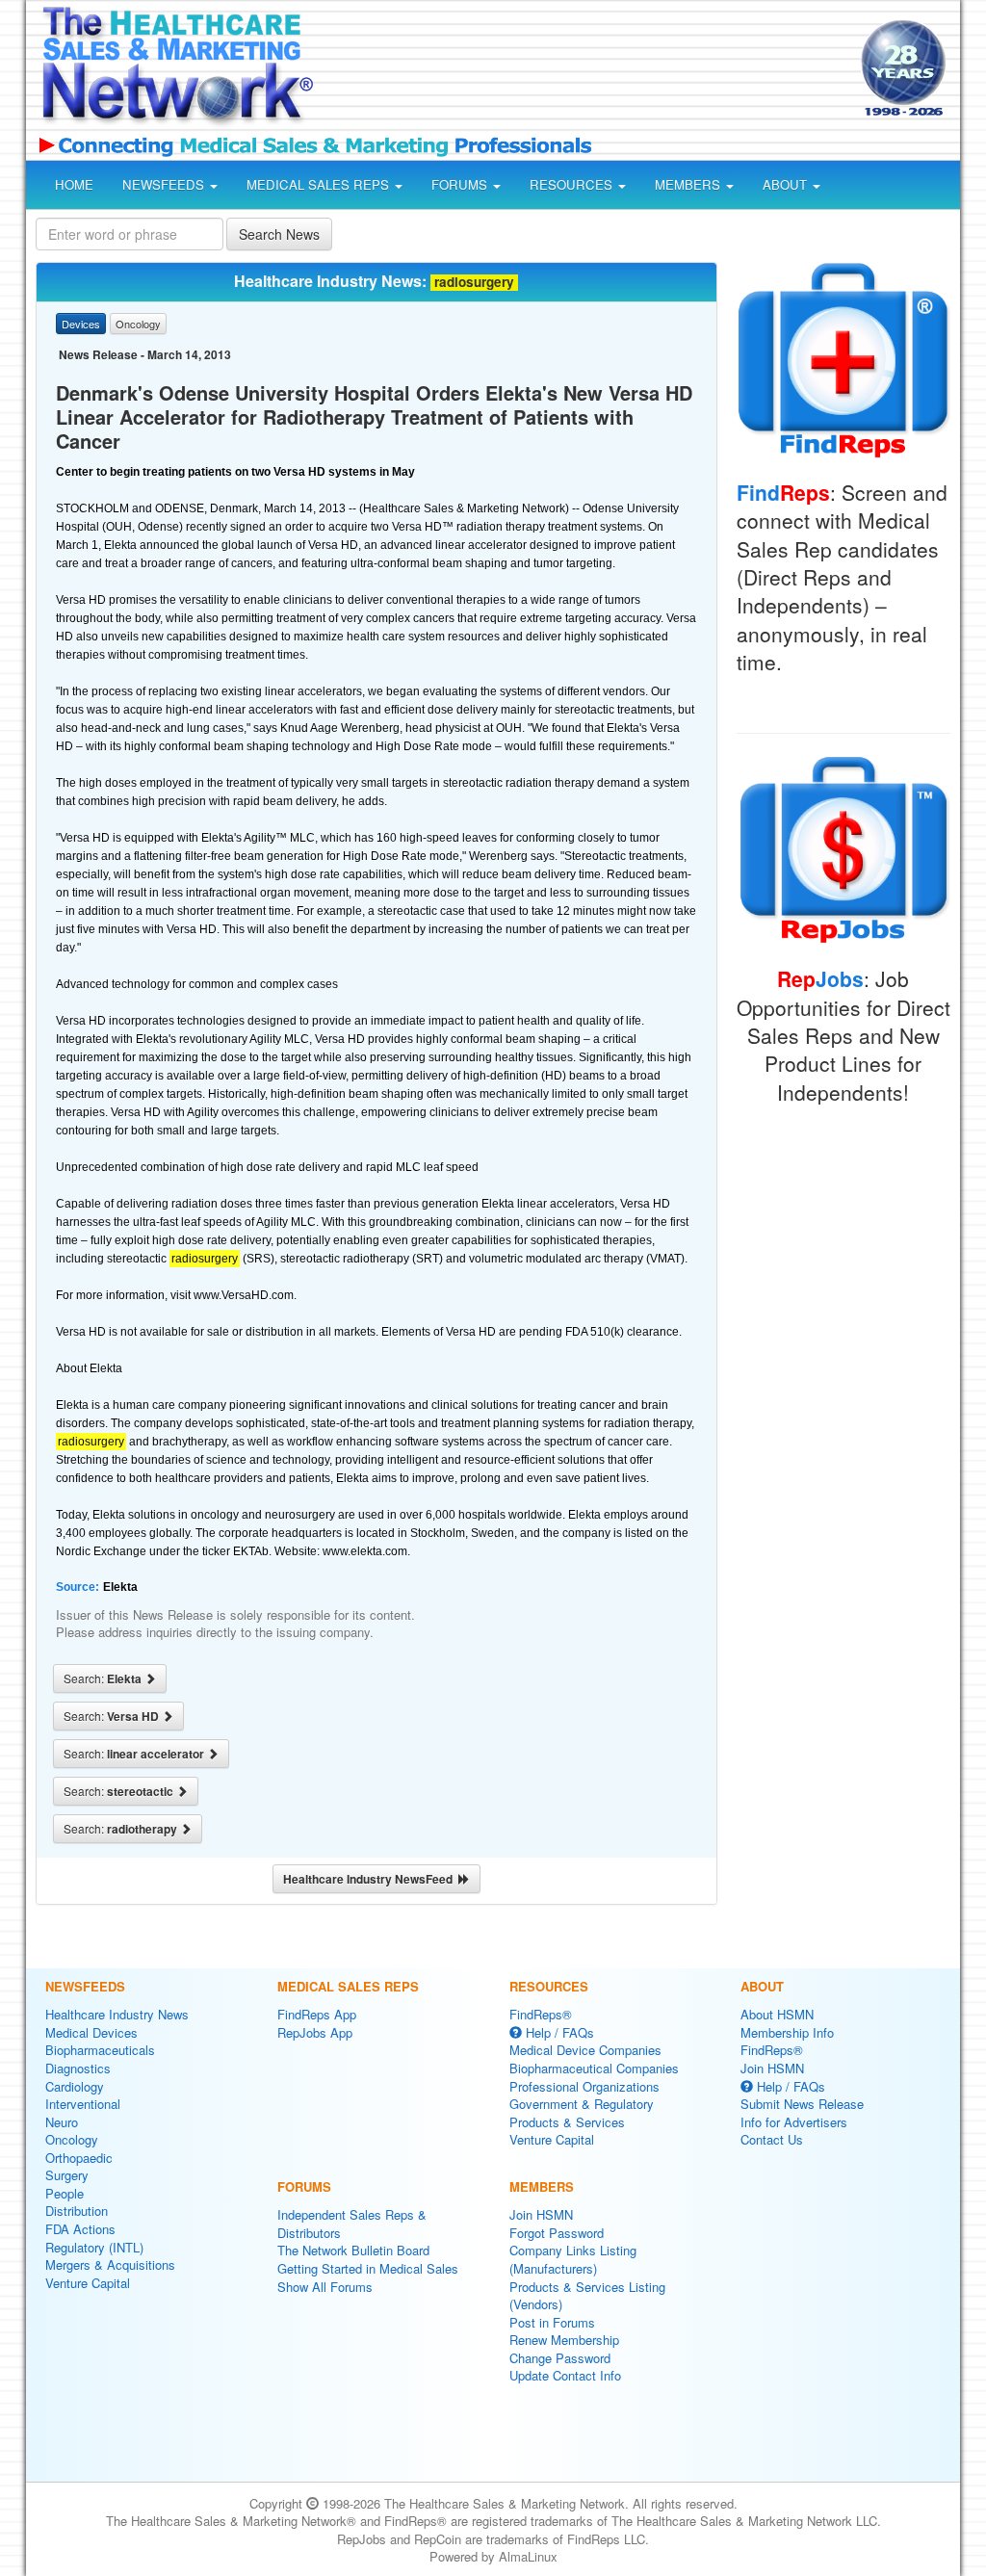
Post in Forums (552, 2322)
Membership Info (787, 2032)
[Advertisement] (582, 71)
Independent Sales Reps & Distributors (352, 2224)
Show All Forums (325, 2287)
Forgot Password (557, 2233)
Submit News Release (802, 2104)
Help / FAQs (558, 2032)
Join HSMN (541, 2214)
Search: (104, 1678)
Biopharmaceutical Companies (594, 2068)
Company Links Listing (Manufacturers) (573, 2259)
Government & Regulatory (582, 2104)
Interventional (83, 2104)
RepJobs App (315, 2032)
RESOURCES (573, 184)
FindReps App (317, 2014)
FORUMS (461, 184)
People (65, 2193)
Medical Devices (91, 2032)
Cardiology (75, 2086)
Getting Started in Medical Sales (368, 2268)
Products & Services (567, 2122)
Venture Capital (88, 2283)
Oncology (72, 2139)
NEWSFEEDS (165, 184)
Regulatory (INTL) (94, 2247)
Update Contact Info (565, 2375)
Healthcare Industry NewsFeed (371, 1879)
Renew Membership (564, 2340)
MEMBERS (689, 184)
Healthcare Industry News (117, 2014)
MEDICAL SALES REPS (320, 184)
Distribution (77, 2211)
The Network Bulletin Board (353, 2250)
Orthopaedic (79, 2158)
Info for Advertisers (794, 2122)
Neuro (62, 2122)
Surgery (67, 2175)
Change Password (560, 2358)
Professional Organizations (584, 2086)
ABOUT (787, 184)
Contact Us (772, 2139)
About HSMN (777, 2014)
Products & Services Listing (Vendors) (587, 2296)
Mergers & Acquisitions (110, 2264)
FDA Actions (80, 2229)
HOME (74, 184)
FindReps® (541, 2014)
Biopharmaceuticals (100, 2050)
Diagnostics (78, 2068)
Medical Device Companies (585, 2050)
